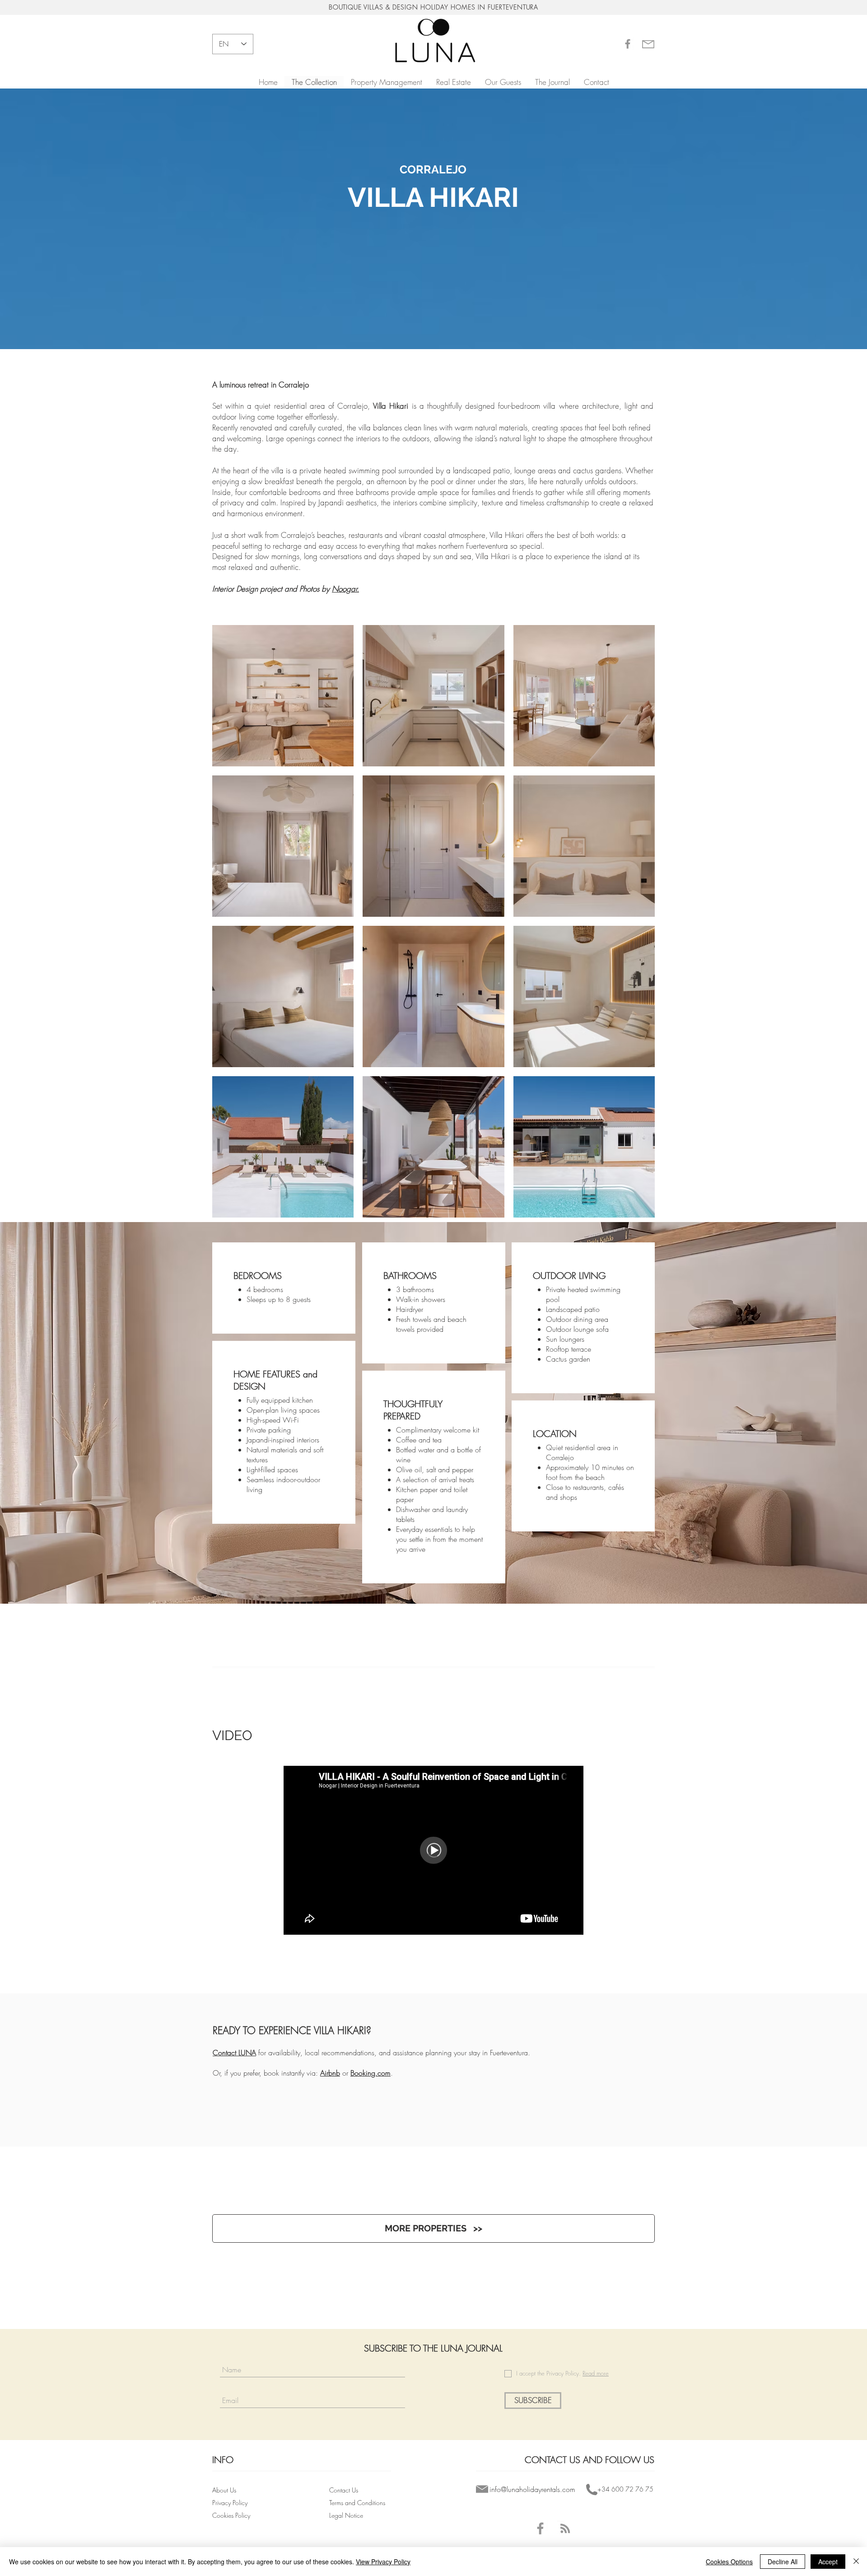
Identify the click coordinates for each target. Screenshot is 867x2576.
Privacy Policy (231, 2503)
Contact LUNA (234, 2053)
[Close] (856, 2562)
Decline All (783, 2562)
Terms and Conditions (358, 2503)
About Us (224, 2490)
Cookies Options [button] (729, 2562)
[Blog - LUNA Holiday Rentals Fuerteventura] (565, 2528)
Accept (828, 2562)
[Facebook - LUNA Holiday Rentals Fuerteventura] (540, 2528)
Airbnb (330, 2073)
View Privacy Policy (383, 2562)
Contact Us (344, 2490)
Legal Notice (346, 2515)
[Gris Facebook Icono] (628, 44)
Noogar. (345, 589)
